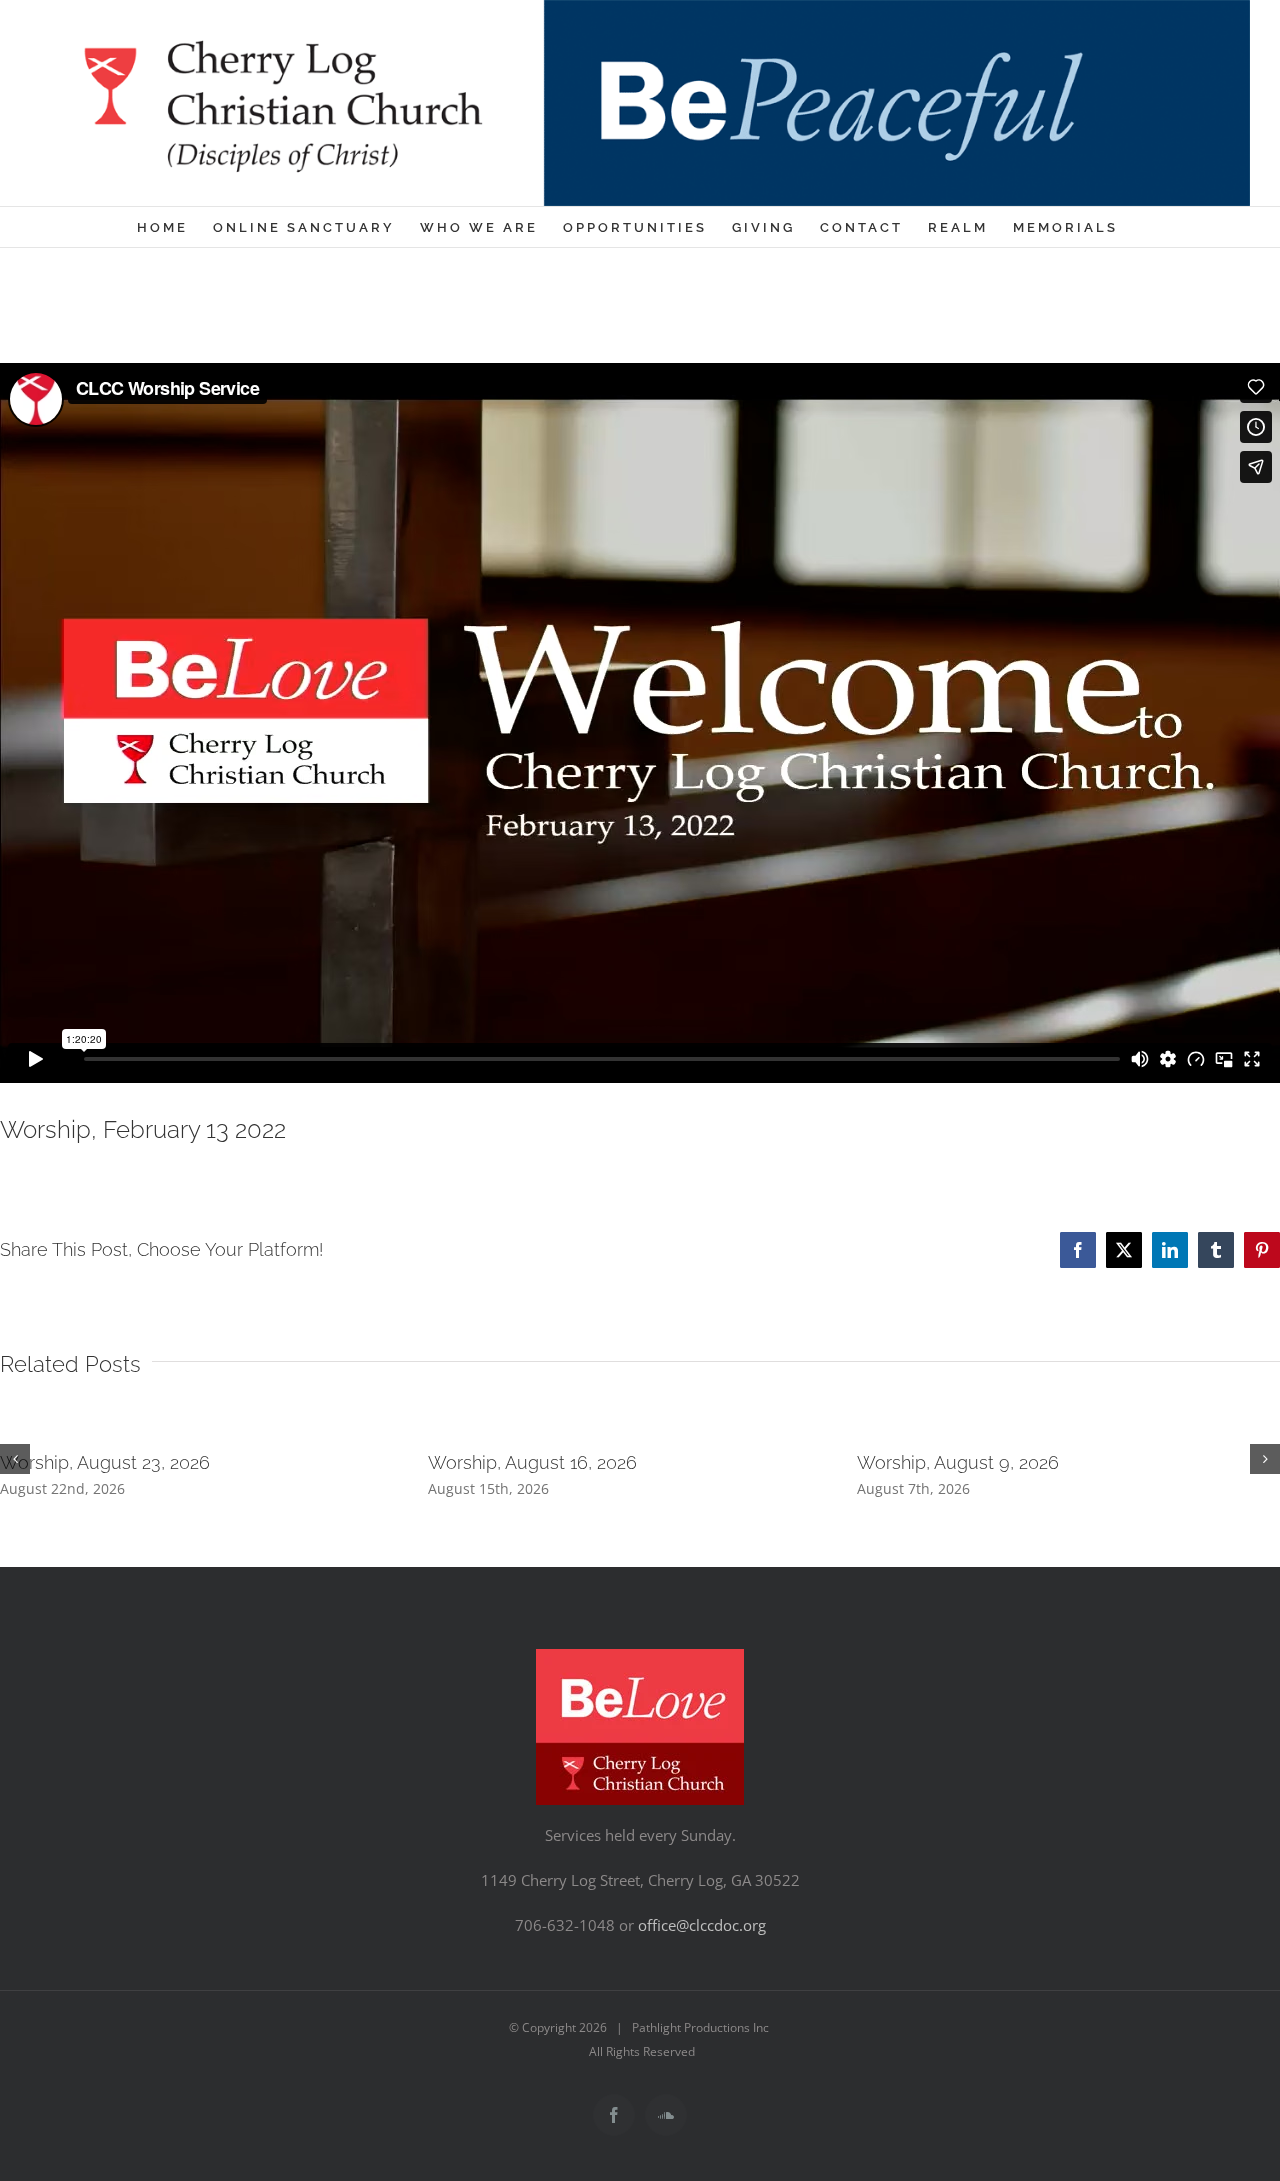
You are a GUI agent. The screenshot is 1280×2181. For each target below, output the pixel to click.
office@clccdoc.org (702, 1925)
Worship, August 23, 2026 (105, 1462)
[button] (15, 1459)
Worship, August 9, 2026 (958, 1462)
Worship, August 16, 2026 (532, 1462)
